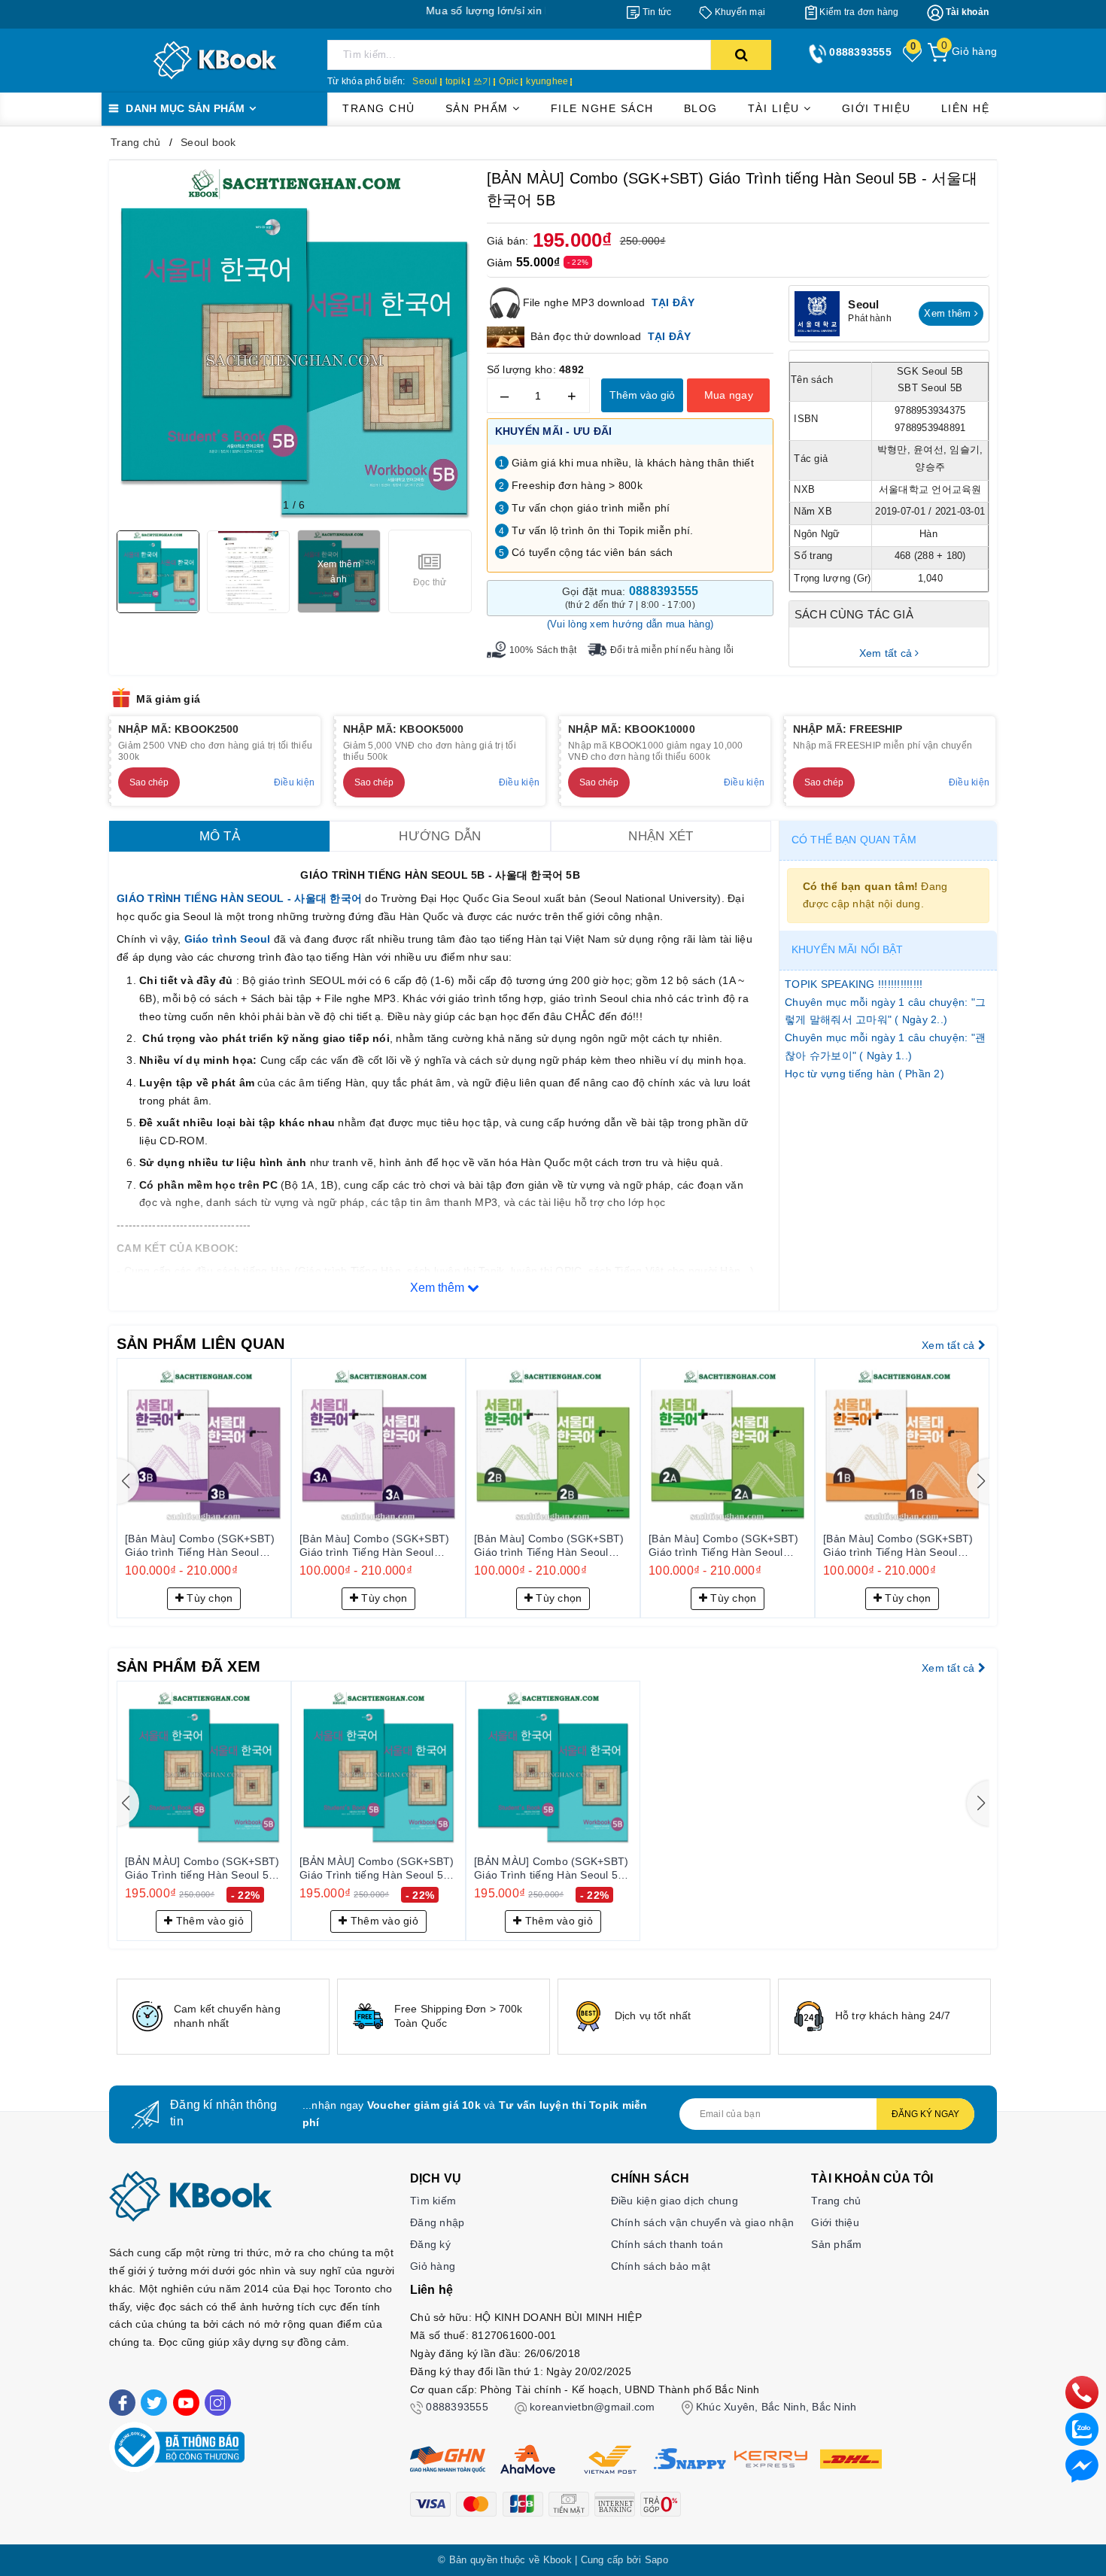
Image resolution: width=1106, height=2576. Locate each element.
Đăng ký (430, 2244)
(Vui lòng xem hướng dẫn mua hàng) (630, 624)
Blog (701, 108)
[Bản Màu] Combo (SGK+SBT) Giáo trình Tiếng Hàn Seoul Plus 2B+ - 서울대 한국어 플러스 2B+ (553, 1546)
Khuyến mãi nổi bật (848, 949)
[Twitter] (154, 2403)
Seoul (425, 81)
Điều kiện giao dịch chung (675, 2201)
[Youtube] (186, 2403)
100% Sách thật (543, 650)
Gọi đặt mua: (630, 597)
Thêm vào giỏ (642, 395)
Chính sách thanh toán (667, 2244)
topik (456, 81)
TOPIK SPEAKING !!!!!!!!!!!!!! (854, 984)
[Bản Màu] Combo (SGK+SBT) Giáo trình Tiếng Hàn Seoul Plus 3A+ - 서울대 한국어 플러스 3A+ (378, 1546)
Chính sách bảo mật (661, 2266)
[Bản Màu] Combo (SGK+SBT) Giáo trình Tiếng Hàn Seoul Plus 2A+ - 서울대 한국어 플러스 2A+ (727, 1546)
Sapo (656, 2560)
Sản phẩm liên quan (201, 1344)
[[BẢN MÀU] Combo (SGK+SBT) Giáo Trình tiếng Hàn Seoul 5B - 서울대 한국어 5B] (204, 1768)
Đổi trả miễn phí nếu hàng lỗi (672, 650)
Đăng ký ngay (925, 2114)
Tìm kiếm (433, 2201)
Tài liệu (776, 108)
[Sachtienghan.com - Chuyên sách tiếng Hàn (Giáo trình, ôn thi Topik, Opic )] (215, 59)
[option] (223, 2017)
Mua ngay (729, 395)
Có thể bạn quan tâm (854, 840)
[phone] (1082, 2392)
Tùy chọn (208, 1598)
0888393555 (457, 2407)
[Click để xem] (294, 345)
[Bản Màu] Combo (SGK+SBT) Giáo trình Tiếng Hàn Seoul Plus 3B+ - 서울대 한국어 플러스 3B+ (204, 1546)
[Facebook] (122, 2403)
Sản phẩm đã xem (188, 1666)
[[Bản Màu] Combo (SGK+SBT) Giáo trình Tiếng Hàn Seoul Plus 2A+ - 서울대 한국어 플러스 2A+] (728, 1445)
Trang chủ (379, 108)
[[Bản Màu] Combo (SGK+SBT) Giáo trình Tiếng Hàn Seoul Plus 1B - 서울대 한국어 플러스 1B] (902, 1445)
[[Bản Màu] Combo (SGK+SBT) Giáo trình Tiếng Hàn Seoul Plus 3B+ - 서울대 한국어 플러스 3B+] (204, 1445)
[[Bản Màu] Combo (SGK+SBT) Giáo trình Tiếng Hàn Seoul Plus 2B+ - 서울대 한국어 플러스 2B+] (553, 1445)
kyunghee (547, 81)
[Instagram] (218, 2403)
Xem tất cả (887, 653)
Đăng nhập (437, 2222)
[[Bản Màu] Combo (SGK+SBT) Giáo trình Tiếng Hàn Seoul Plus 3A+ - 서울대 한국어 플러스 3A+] (378, 1445)
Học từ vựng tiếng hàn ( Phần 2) (864, 1074)
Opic (509, 81)
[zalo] (1082, 2429)
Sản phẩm (479, 108)
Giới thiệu (877, 108)
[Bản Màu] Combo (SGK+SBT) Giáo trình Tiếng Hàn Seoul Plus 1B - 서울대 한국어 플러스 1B (898, 1546)
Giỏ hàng (433, 2266)
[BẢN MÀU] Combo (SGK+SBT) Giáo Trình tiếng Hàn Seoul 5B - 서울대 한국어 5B (204, 1869)
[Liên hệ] (1082, 2465)
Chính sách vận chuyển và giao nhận (703, 2222)
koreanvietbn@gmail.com (592, 2407)
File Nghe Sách (602, 108)
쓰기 (483, 81)
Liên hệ (966, 108)
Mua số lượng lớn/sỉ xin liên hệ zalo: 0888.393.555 (463, 11)
